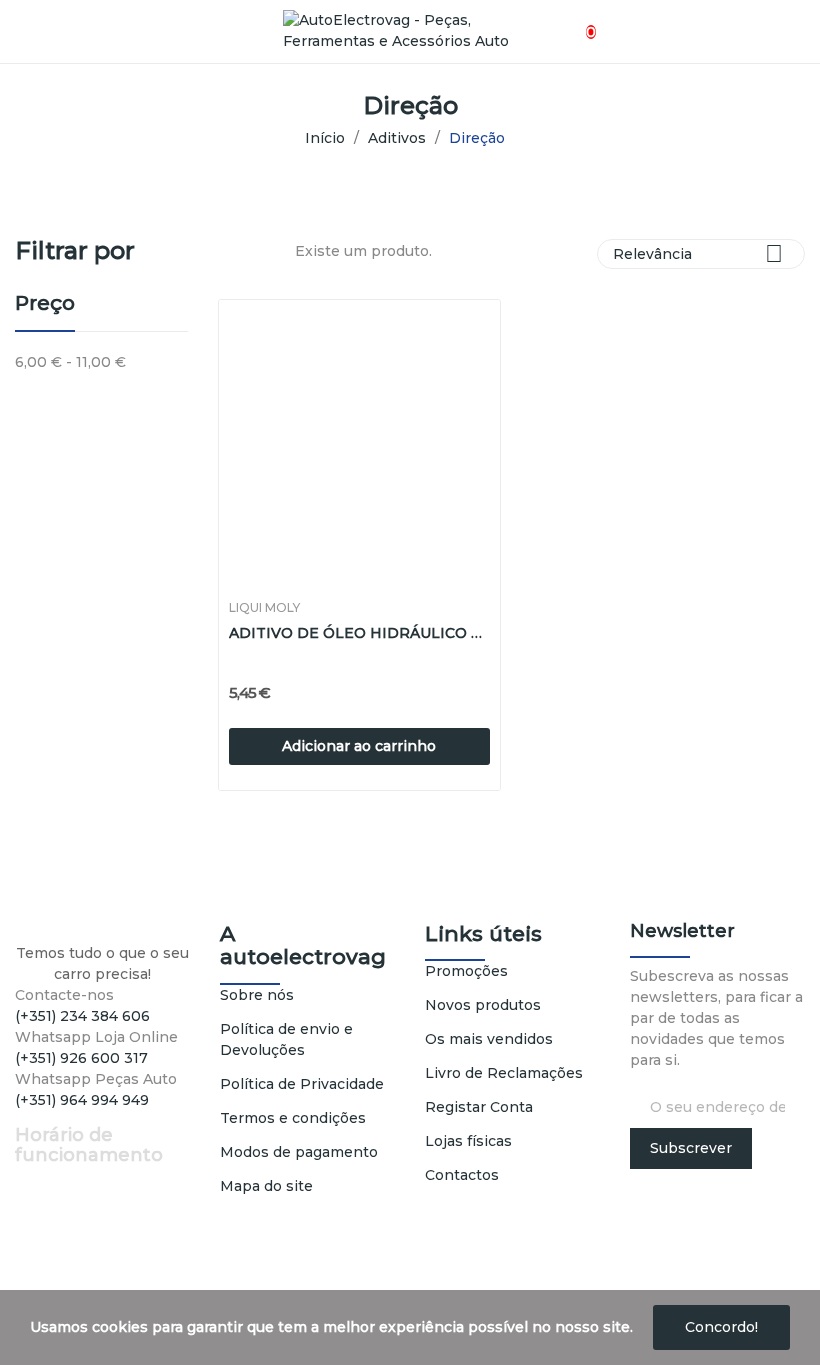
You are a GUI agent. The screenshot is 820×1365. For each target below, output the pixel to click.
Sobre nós (257, 995)
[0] (573, 21)
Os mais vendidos (489, 1039)
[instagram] (41, 1118)
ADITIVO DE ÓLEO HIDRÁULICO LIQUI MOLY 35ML (360, 633)
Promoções (466, 971)
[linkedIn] (62, 1118)
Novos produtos (483, 1005)
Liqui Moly (264, 608)
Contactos (462, 1175)
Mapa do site (266, 1186)
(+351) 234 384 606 (82, 1016)
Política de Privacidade (302, 1084)
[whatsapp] (83, 1118)
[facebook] (20, 1118)
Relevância (698, 253)
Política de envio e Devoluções (286, 1039)
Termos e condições (293, 1118)
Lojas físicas (468, 1141)
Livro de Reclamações (504, 1073)
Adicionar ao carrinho (359, 746)
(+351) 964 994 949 (82, 1100)
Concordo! (721, 1327)
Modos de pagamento (299, 1152)
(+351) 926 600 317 (81, 1058)
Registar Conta (479, 1107)
